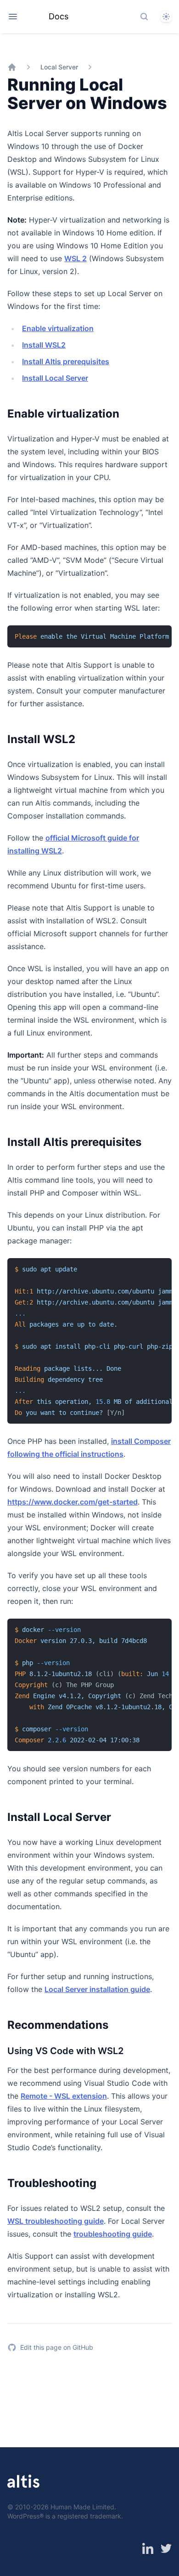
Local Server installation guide (97, 1989)
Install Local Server (55, 378)
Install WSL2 (44, 345)
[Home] (12, 67)
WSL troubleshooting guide (56, 2221)
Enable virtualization (58, 328)
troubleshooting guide (113, 2234)
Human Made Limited (82, 2507)
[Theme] (166, 17)
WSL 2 (76, 258)
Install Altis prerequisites (66, 361)
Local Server (59, 67)
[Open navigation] (13, 17)
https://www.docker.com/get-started (73, 1502)
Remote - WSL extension (64, 2096)
